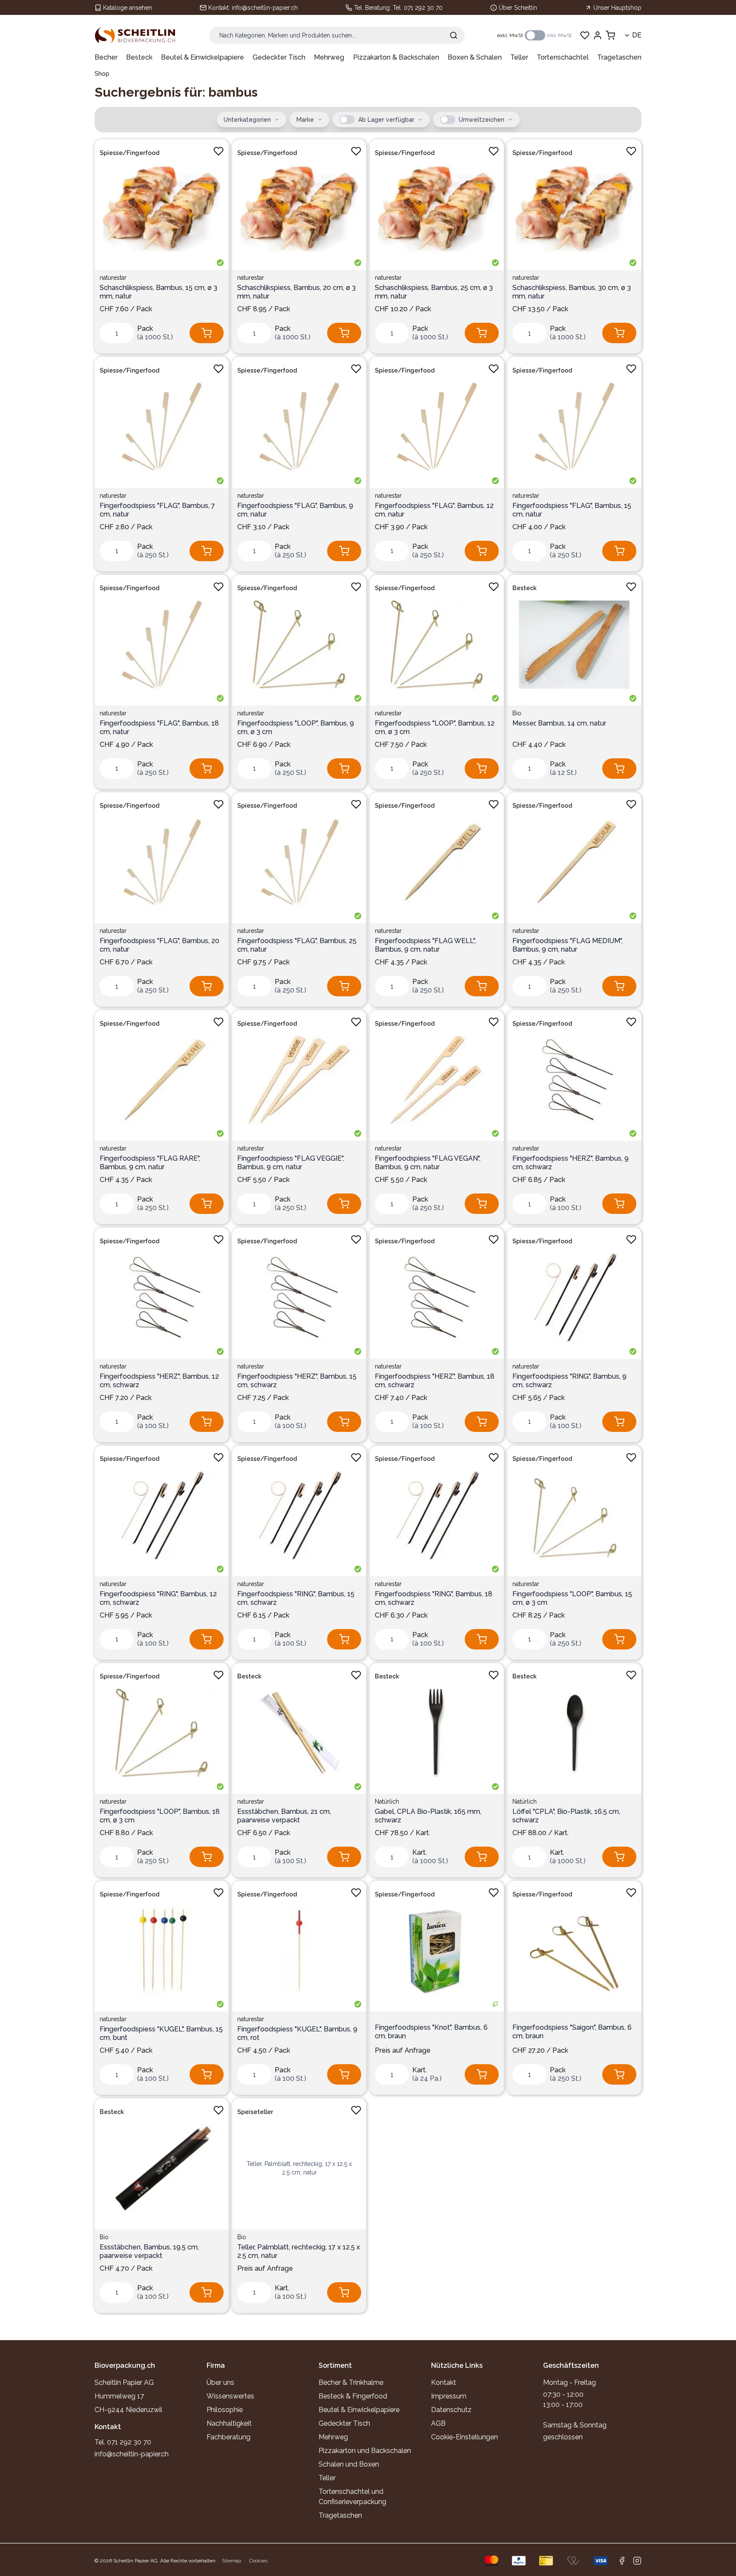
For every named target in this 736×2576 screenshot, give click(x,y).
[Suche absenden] (454, 35)
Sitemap (231, 2561)
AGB (438, 2423)
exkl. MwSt (510, 35)
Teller (519, 57)
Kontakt (444, 2382)
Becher (106, 57)
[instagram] (637, 2561)
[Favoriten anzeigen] (585, 35)
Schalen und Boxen (349, 2464)
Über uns (220, 2382)
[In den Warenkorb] (207, 333)
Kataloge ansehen (128, 8)
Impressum (449, 2396)
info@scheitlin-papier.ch (265, 8)
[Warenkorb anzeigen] (610, 35)
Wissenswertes (230, 2396)
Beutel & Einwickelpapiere (203, 57)
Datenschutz (451, 2410)
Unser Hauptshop (617, 8)
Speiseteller (255, 2112)
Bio (517, 713)
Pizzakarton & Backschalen (396, 57)
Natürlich (387, 1801)
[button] (347, 120)
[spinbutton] (117, 333)
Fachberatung (229, 2437)
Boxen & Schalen (475, 57)
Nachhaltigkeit (229, 2423)
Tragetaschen (619, 57)
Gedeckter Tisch (279, 57)
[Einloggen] (598, 35)
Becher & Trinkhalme (351, 2382)
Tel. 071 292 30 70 (418, 8)
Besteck (139, 57)
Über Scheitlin (518, 8)
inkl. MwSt (559, 35)
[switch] (535, 35)
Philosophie (225, 2410)
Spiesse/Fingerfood (129, 153)
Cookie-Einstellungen (464, 2437)
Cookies (258, 2561)
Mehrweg (329, 57)
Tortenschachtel (563, 57)
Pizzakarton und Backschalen (365, 2451)
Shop (102, 74)
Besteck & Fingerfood (353, 2396)
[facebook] (622, 2561)
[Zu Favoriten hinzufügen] (218, 151)
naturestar (113, 278)
